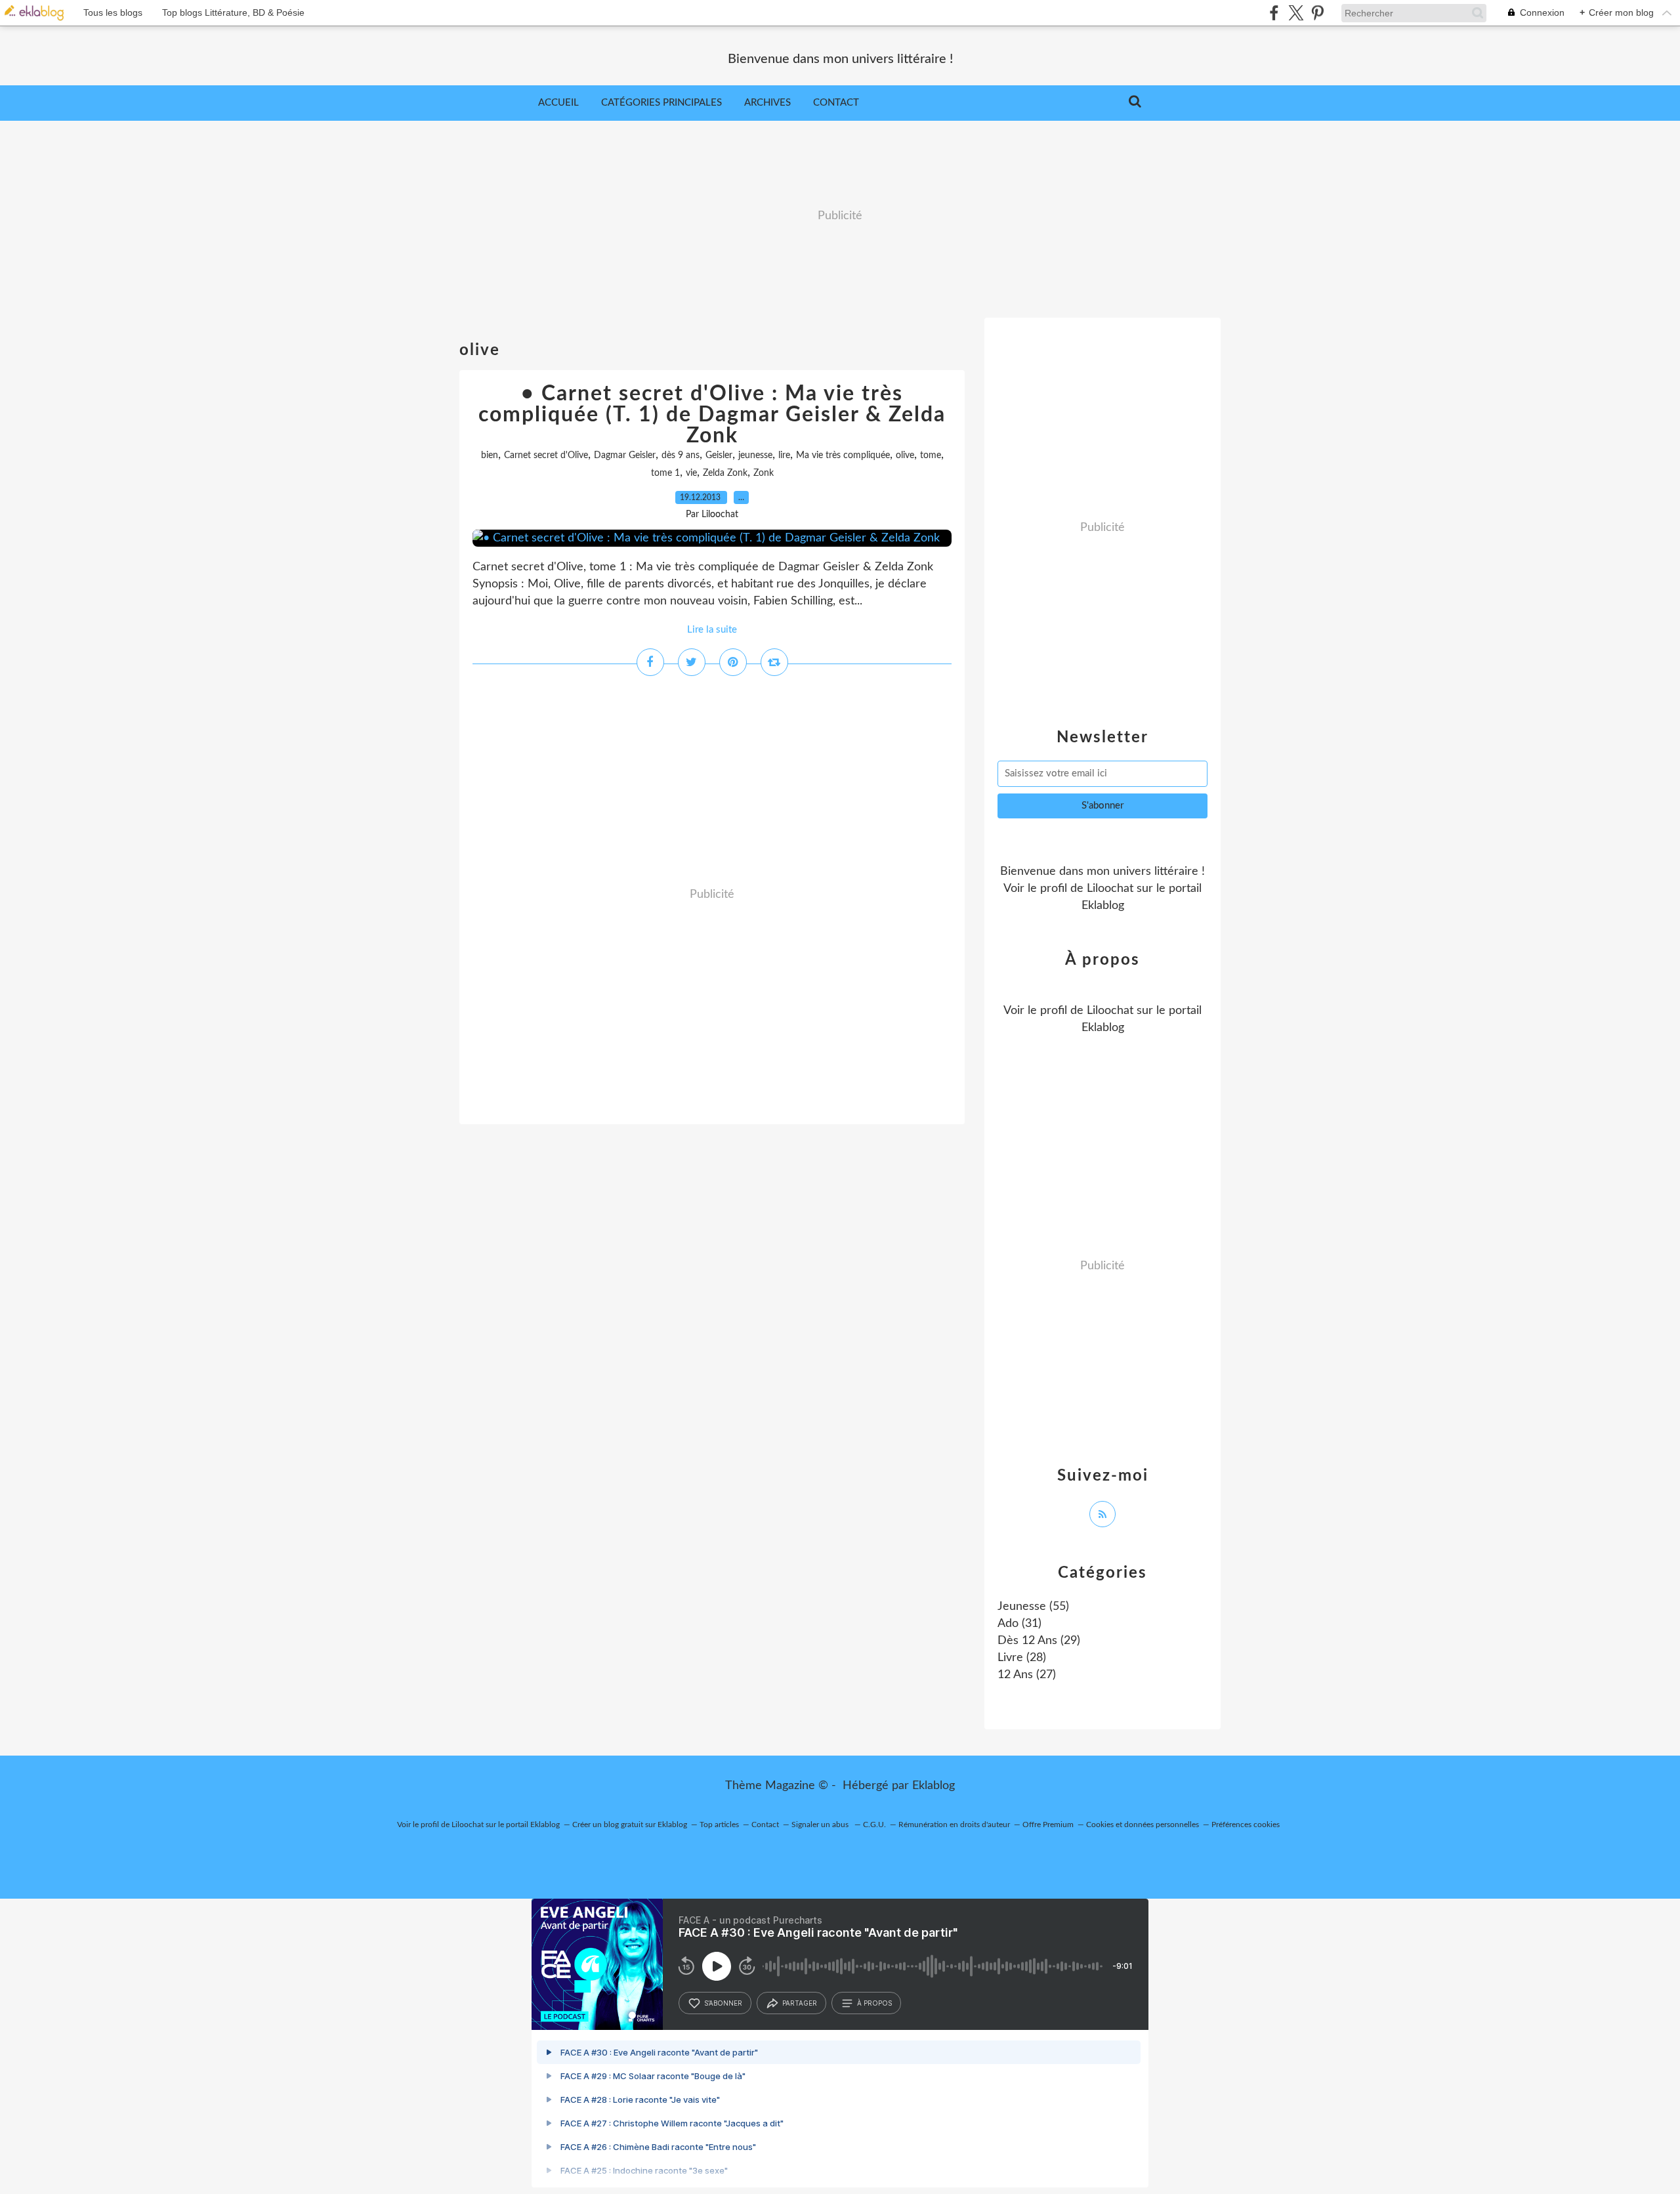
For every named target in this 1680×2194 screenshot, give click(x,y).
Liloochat (1110, 889)
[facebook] (1274, 13)
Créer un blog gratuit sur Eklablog (630, 1825)
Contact (836, 103)
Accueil (558, 103)
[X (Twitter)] (1296, 13)
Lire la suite (712, 630)
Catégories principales (661, 103)
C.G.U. (874, 1825)
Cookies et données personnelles (1143, 1825)
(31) (1019, 1624)
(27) (1027, 1675)
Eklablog (934, 1786)
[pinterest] (1317, 13)
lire (784, 455)
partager (800, 2003)
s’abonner (723, 2003)
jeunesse (755, 455)
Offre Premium (1048, 1825)
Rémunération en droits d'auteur (954, 1825)
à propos (874, 2003)
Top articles (719, 1825)
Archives (767, 103)
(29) (1039, 1641)
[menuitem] (558, 103)
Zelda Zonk (725, 473)
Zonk (764, 473)
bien (490, 455)
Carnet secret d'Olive (546, 455)
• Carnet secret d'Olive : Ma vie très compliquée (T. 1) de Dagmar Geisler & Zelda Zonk (712, 415)
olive (905, 455)
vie (691, 473)
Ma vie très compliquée (843, 455)
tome (931, 455)
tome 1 (665, 473)
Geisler (719, 455)
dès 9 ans (681, 455)
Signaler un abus (821, 1825)
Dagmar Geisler (625, 455)
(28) (1022, 1658)
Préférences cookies (1246, 1825)
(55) (1033, 1607)
